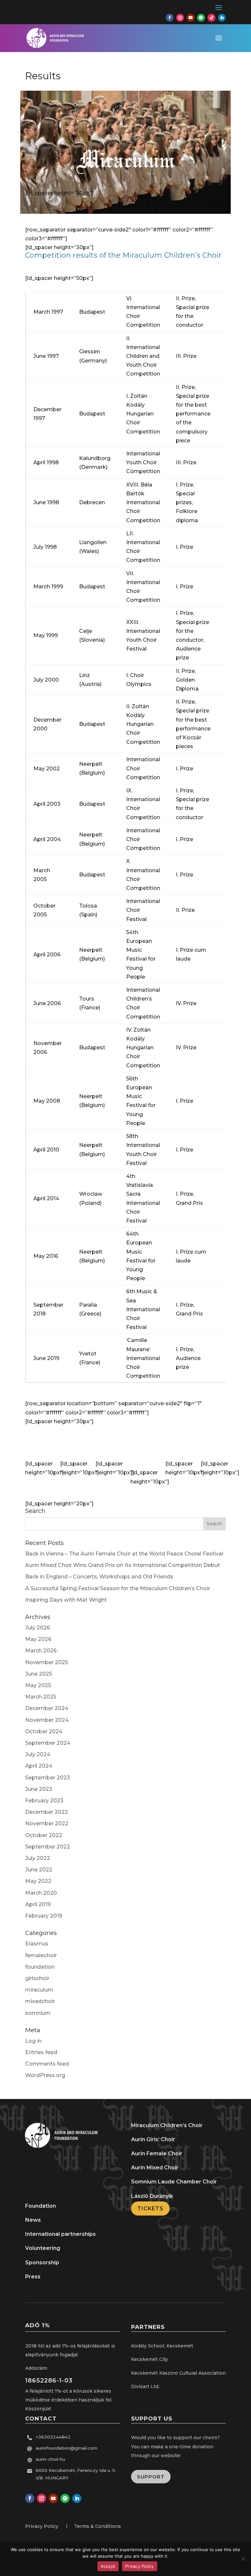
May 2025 (38, 1685)
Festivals (73, 1443)
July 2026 (38, 1628)
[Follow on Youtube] (191, 18)
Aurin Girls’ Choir (153, 2139)
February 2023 (44, 1801)
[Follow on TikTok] (211, 18)
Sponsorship (42, 2263)
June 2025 (39, 1674)
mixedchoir (40, 2001)
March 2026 (41, 1651)
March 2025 (41, 1697)
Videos (178, 1443)
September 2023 (48, 1778)
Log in (33, 2041)
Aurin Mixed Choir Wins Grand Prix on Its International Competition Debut (123, 1565)
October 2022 (44, 1835)
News (33, 2220)
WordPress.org (45, 2075)
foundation (40, 1967)
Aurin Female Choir (157, 2153)
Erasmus (37, 1944)
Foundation (41, 2206)
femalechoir (41, 1955)
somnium (38, 2013)
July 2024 (38, 1754)
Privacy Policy (140, 2566)
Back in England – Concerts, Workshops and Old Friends (99, 1577)
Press (33, 2277)
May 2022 (38, 1881)
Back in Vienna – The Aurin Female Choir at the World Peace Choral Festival (124, 1554)
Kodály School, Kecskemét (162, 2346)
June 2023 (39, 1789)
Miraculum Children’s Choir (167, 2125)
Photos (213, 1443)
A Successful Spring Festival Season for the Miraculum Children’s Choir (118, 1588)
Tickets (150, 2208)
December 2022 (47, 1812)
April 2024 (39, 1766)
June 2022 (39, 1870)
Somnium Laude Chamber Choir (174, 2182)
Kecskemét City (150, 2359)
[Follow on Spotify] (201, 18)
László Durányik (152, 2196)
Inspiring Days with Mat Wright (66, 1600)
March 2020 (41, 1893)
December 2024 (47, 1708)
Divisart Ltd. (145, 2386)
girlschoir (37, 1978)
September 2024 (48, 1743)
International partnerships (60, 2234)
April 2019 (38, 1904)
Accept (108, 2566)
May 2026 (38, 1639)
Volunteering (43, 2248)
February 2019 (44, 1916)
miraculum (39, 1990)
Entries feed (41, 2052)
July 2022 (38, 1858)
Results (38, 1443)
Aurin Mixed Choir (155, 2168)
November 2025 (47, 1662)
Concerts (108, 1443)
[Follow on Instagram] (180, 18)
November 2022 (47, 1823)
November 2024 (47, 1720)
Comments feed (47, 2064)
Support (151, 2477)
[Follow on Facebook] (170, 18)
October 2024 (44, 1731)
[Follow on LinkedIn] (222, 18)
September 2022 (48, 1847)
